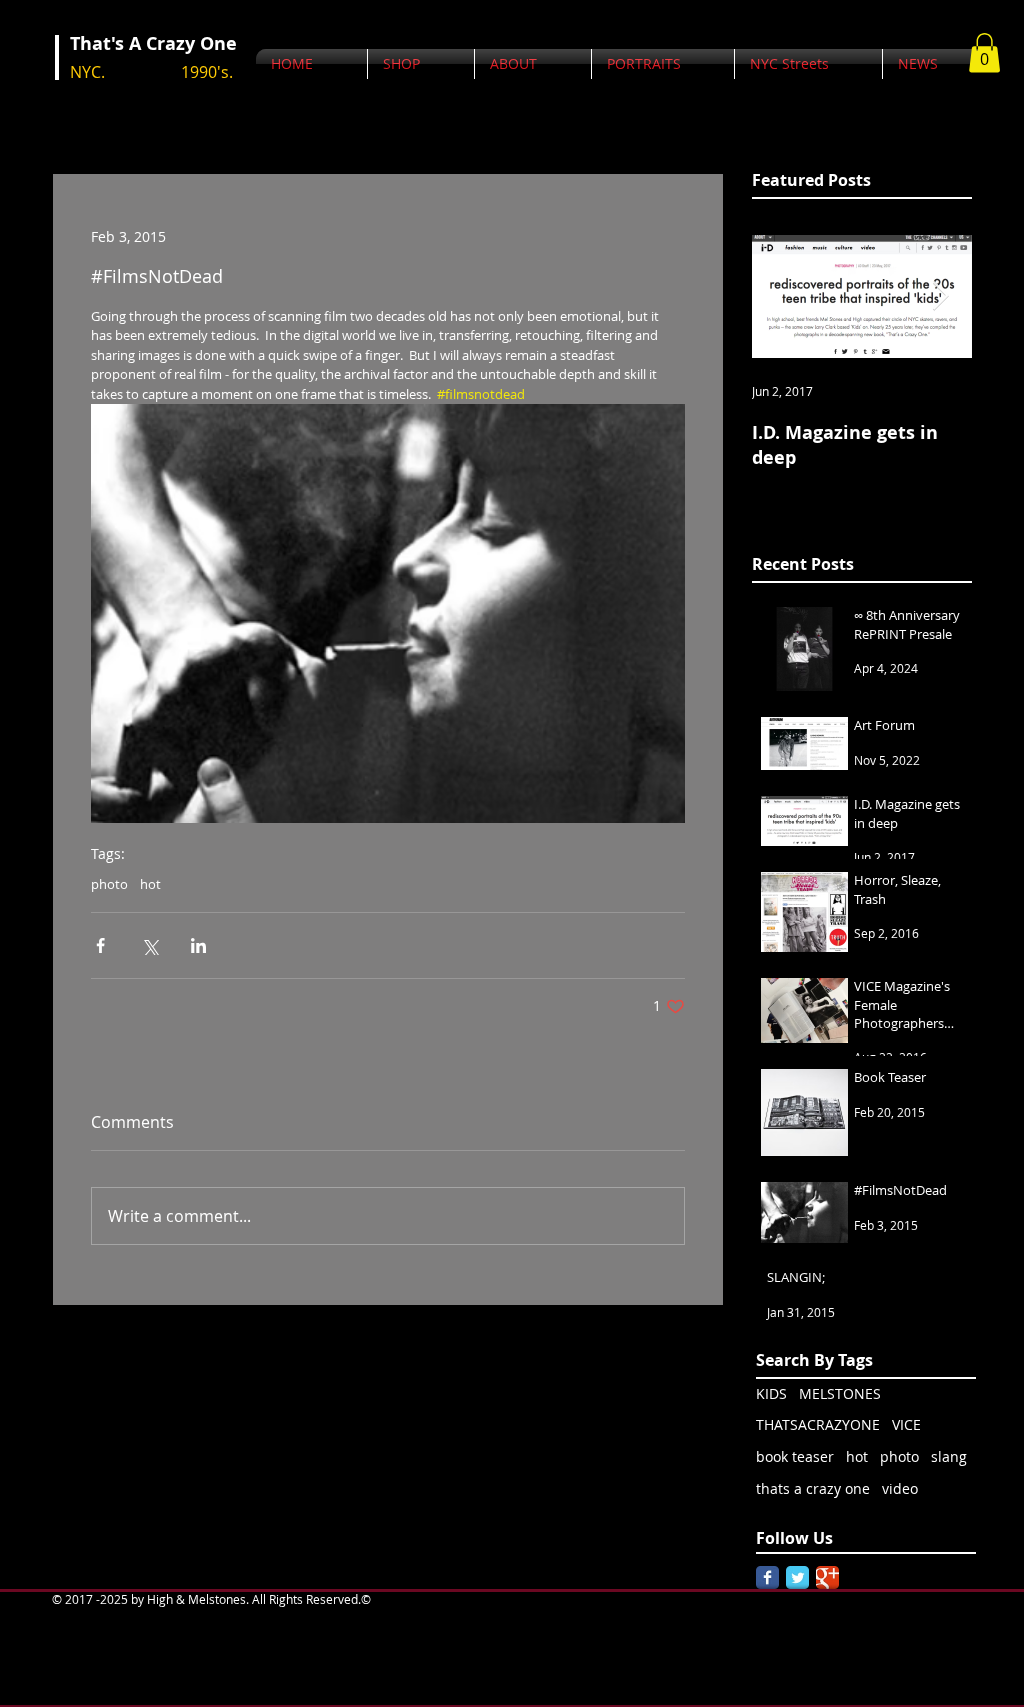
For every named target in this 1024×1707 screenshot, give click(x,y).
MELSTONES (840, 1393)
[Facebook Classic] (767, 1577)
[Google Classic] (827, 1577)
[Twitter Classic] (797, 1577)
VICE (906, 1424)
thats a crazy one (813, 1488)
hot (150, 884)
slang (949, 1456)
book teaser (795, 1456)
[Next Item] (940, 296)
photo (109, 884)
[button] (984, 52)
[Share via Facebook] (100, 945)
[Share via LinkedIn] (198, 945)
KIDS (771, 1393)
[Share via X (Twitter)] (149, 945)
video (900, 1488)
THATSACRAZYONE (818, 1424)
